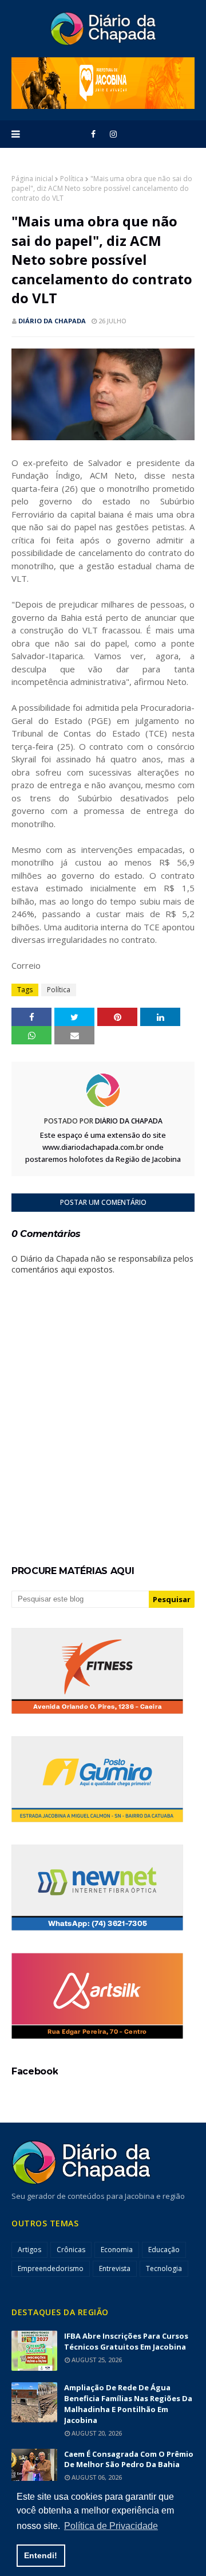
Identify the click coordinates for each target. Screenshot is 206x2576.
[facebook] (93, 134)
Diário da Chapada (52, 321)
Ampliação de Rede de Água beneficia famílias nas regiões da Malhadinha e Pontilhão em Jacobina (128, 2404)
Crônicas (71, 2250)
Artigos (29, 2250)
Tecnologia (164, 2268)
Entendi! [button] (41, 2555)
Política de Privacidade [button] (111, 2526)
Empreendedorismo (51, 2268)
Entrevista (115, 2268)
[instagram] (113, 134)
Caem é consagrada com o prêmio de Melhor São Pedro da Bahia (129, 2459)
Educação (164, 2250)
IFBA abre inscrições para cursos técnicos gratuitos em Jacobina (126, 2341)
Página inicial (32, 179)
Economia (117, 2250)
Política (72, 179)
